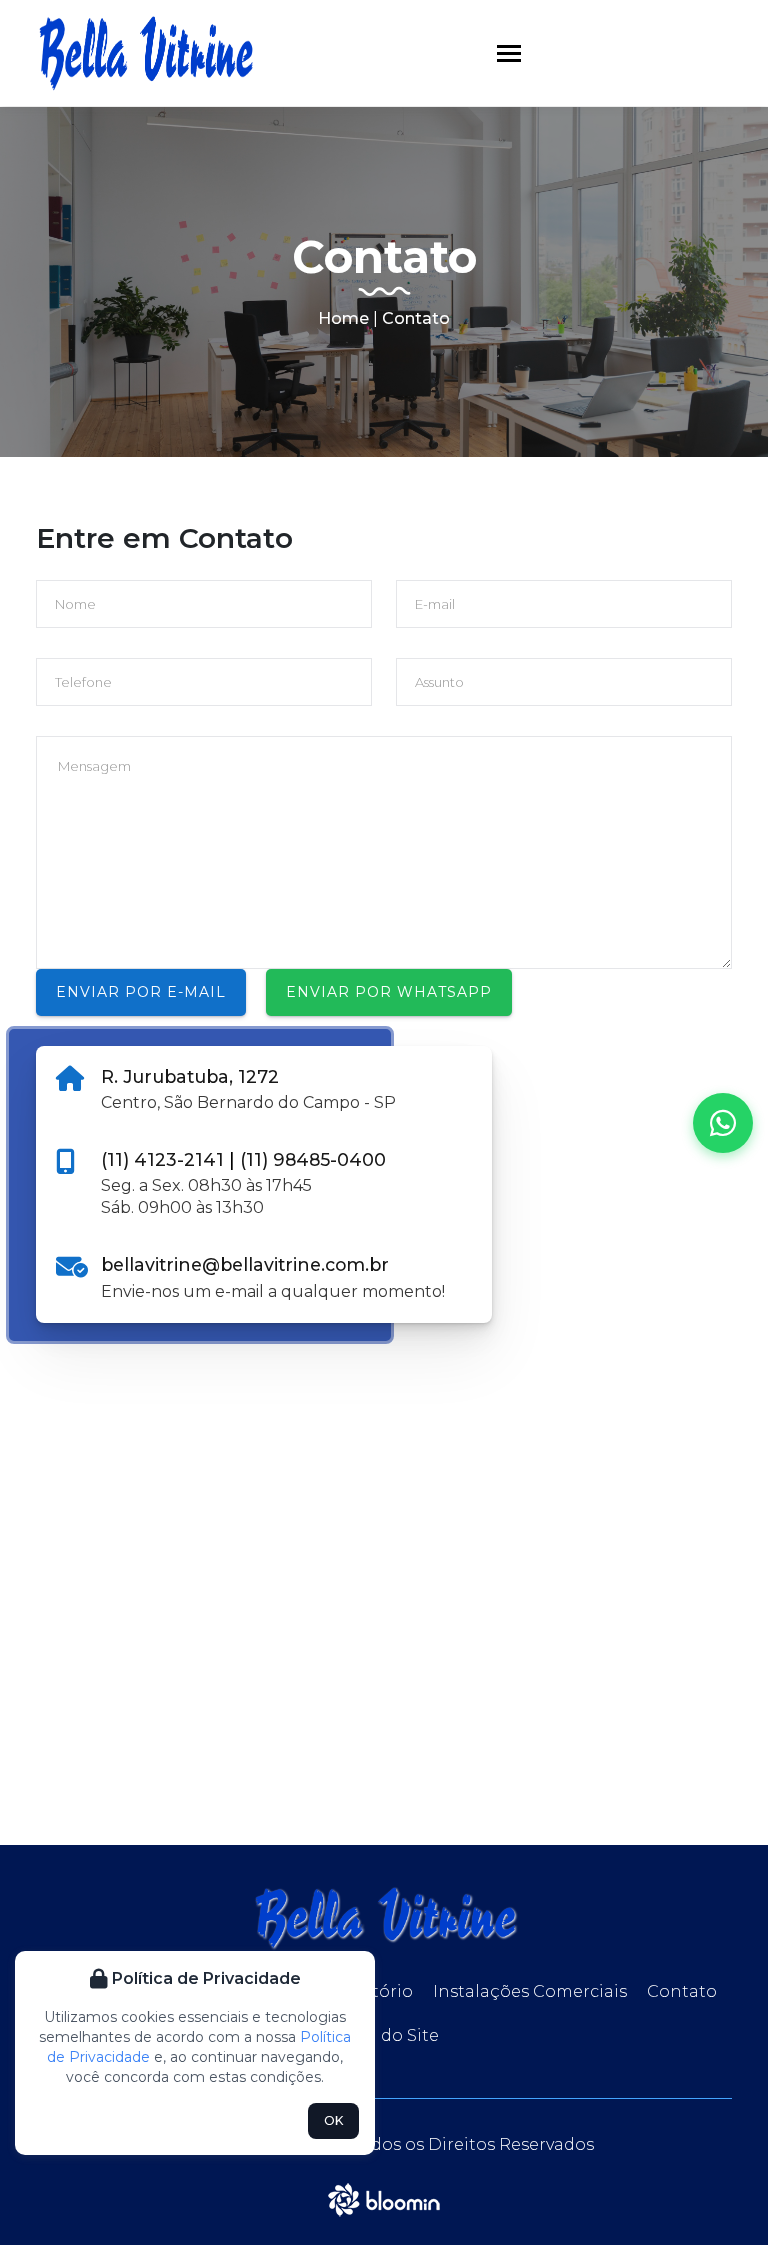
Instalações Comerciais (530, 1991)
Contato (682, 1991)
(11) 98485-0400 (313, 1159)
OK (333, 2120)
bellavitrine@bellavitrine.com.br (245, 1264)
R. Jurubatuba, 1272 (190, 1076)
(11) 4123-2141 (165, 1159)
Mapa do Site (384, 2035)
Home (343, 318)
